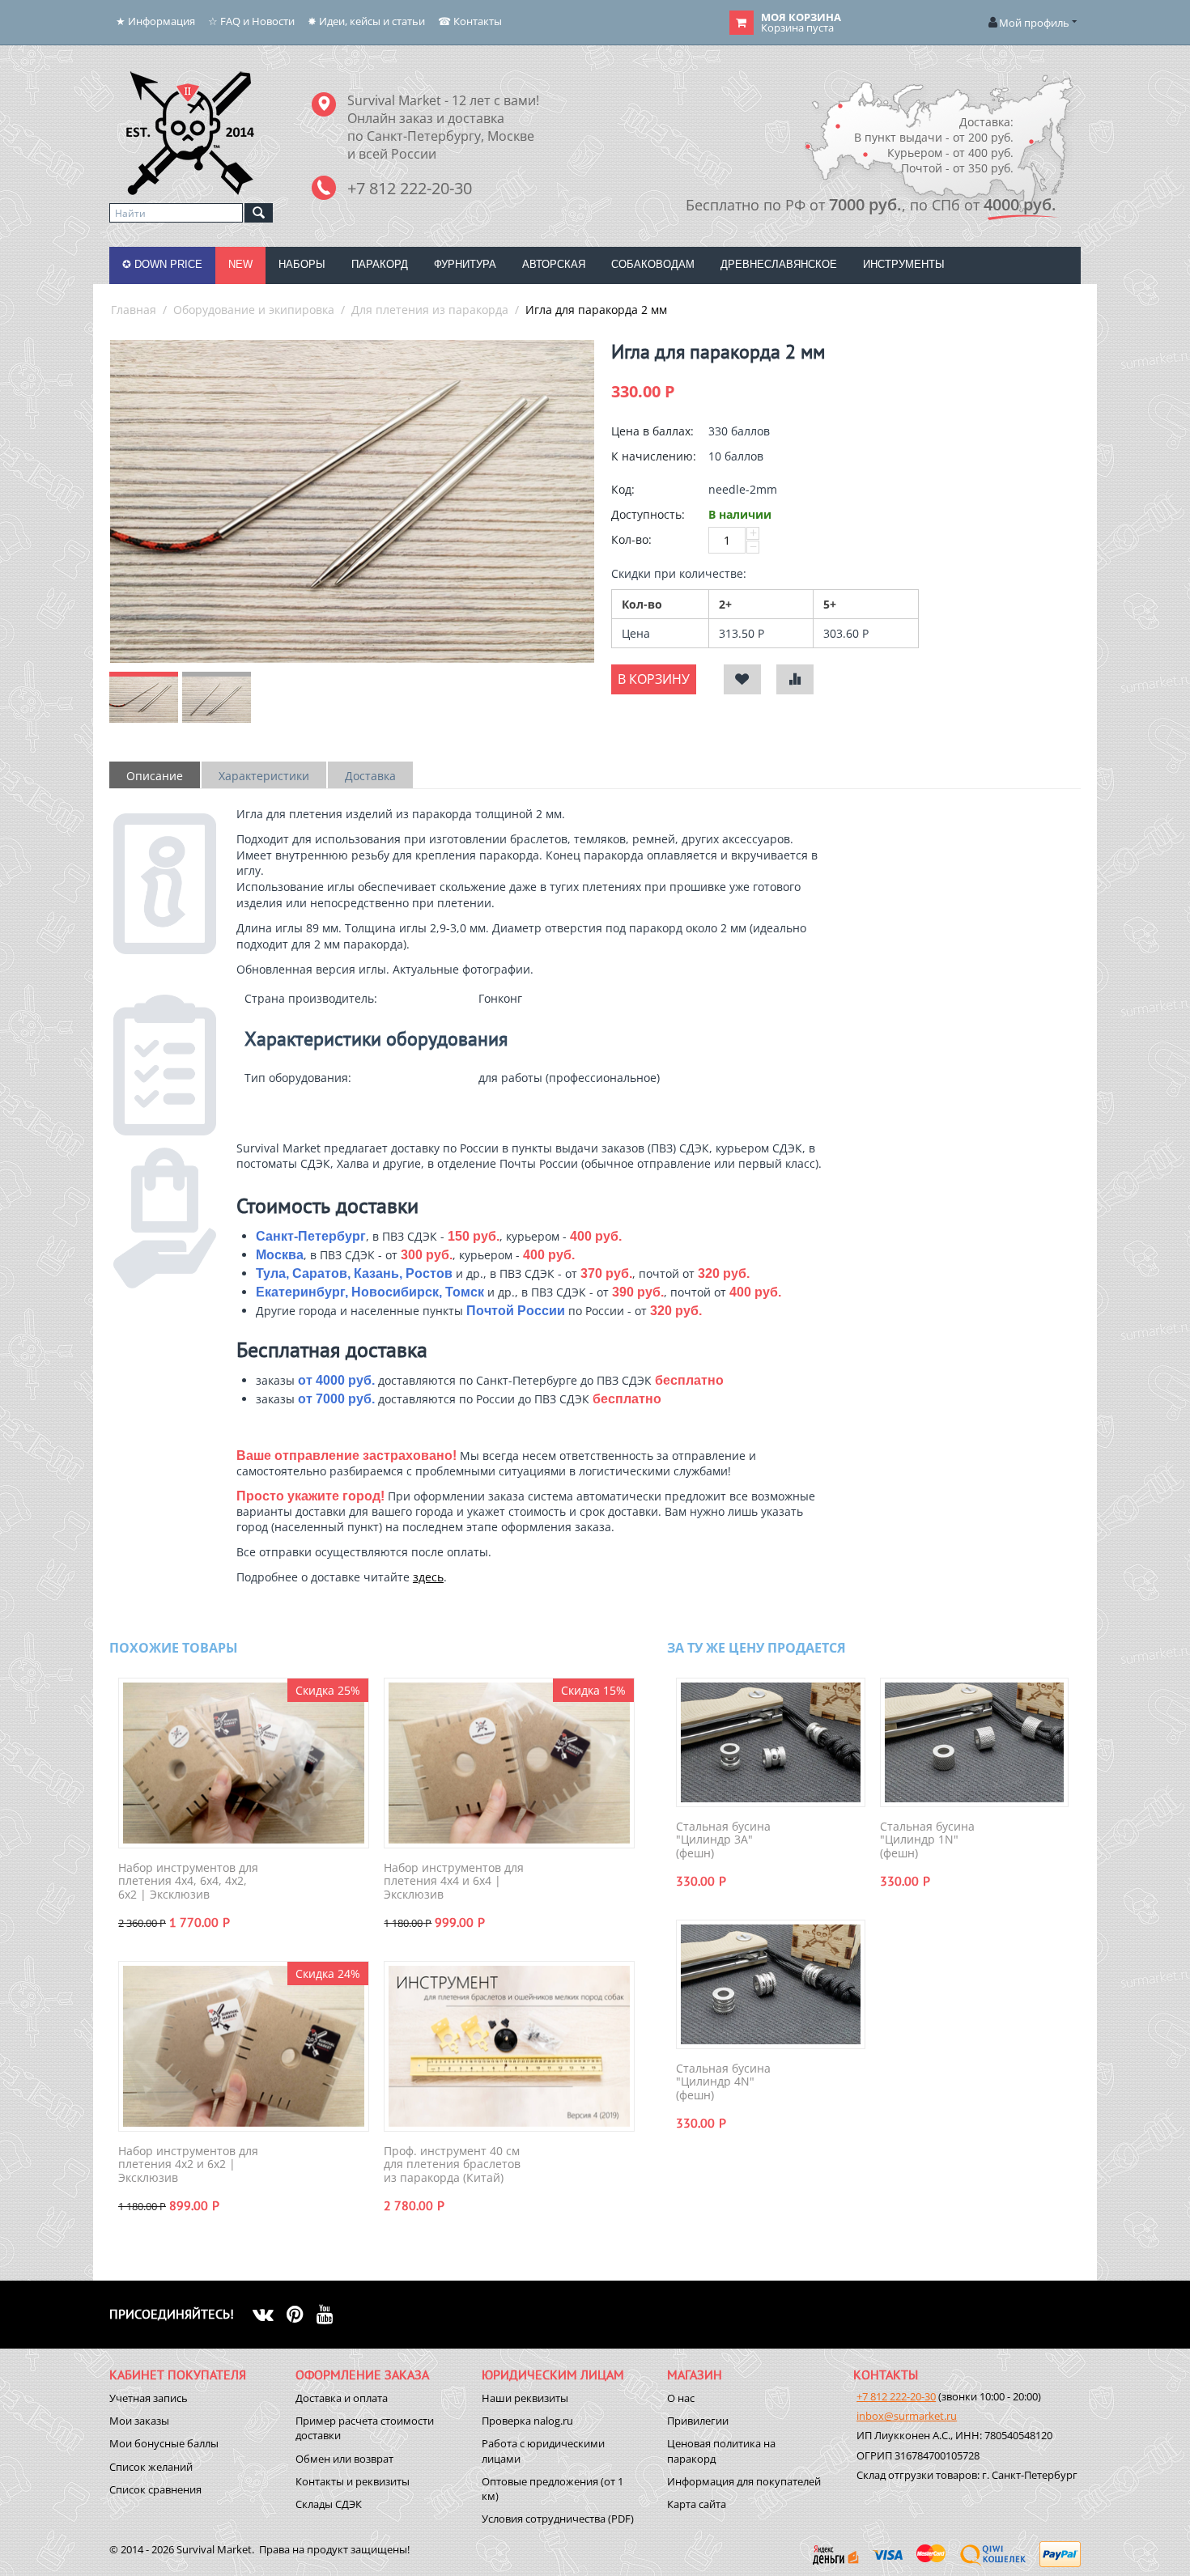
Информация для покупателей (744, 2481)
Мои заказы (139, 2421)
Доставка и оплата (342, 2398)
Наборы (302, 264)
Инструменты (904, 264)
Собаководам (653, 264)
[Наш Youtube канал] (331, 2314)
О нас (681, 2398)
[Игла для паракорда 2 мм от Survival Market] (352, 501)
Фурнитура (465, 264)
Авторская (554, 264)
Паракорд (380, 264)
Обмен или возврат (344, 2459)
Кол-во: (631, 539)
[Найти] (259, 213)
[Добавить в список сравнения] (795, 679)
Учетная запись (149, 2398)
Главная (134, 310)
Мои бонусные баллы (164, 2443)
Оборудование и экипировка (254, 310)
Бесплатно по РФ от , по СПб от (871, 205)
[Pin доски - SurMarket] (302, 2314)
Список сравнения (155, 2489)
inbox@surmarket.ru (907, 2416)
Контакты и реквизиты (353, 2481)
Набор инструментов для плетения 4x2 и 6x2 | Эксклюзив (188, 2165)
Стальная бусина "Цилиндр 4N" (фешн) (723, 2082)
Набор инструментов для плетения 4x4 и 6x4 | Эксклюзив (454, 1882)
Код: (623, 489)
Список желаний (151, 2467)
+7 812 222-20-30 (896, 2396)
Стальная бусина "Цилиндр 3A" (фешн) (723, 1840)
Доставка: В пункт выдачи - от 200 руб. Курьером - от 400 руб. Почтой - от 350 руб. (934, 145)
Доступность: (648, 514)
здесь (428, 1577)
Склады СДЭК (329, 2504)
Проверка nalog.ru (527, 2421)
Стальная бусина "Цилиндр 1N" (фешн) (927, 1840)
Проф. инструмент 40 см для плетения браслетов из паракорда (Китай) (452, 2165)
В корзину (654, 679)
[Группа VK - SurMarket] (270, 2314)
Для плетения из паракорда (430, 310)
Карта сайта (697, 2504)
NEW (240, 264)
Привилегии (698, 2421)
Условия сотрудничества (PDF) (558, 2519)
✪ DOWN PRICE (162, 264)
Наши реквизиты (525, 2398)
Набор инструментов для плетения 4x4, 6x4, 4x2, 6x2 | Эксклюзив (188, 1882)
